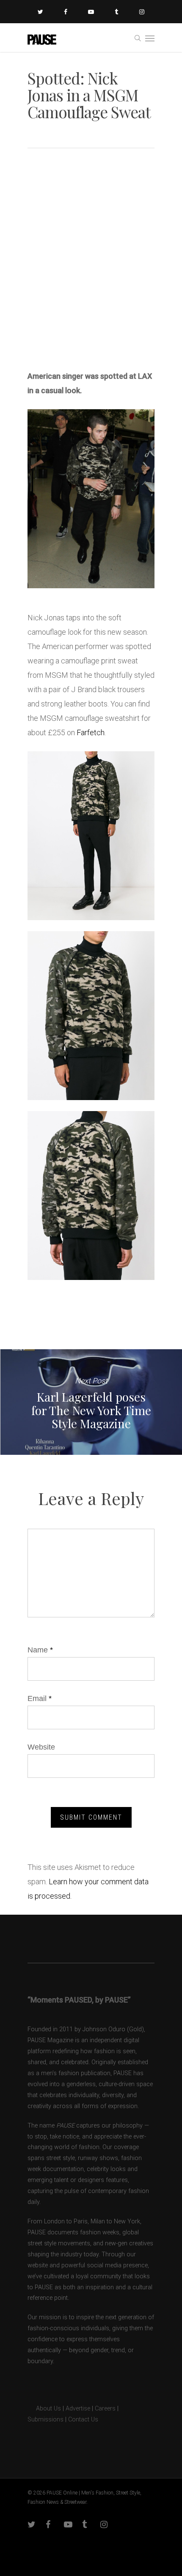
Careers (105, 2409)
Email (40, 1698)
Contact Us (83, 2420)
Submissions (45, 2420)
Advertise (78, 2409)
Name (40, 1650)
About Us (44, 2409)
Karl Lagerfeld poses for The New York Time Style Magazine (91, 1402)
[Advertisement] (91, 262)
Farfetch (91, 732)
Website (41, 1747)
